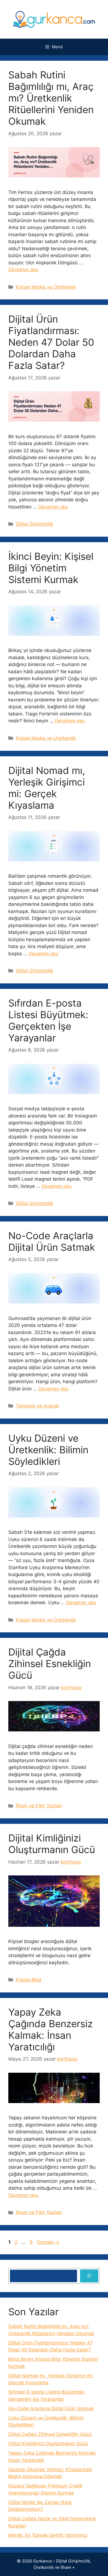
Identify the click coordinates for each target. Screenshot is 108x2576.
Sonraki (48, 2242)
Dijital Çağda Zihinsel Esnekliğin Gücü (50, 1664)
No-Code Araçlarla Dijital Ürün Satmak (52, 1241)
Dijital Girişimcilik (34, 524)
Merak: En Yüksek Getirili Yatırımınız (48, 2535)
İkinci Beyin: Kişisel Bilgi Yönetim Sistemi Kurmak (51, 568)
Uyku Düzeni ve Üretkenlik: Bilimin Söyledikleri (48, 1450)
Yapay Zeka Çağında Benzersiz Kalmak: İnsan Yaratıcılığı (51, 2029)
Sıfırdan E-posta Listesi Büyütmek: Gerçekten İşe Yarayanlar (48, 1020)
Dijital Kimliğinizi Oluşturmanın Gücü (52, 1844)
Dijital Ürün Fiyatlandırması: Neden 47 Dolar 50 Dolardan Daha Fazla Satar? (51, 342)
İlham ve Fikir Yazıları (39, 1806)
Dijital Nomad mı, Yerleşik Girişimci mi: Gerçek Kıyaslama (47, 788)
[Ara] (89, 2276)
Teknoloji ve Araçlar (38, 1406)
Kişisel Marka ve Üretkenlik (46, 287)
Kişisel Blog (29, 1980)
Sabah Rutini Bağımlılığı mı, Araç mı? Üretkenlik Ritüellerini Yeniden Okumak (51, 98)
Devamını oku (23, 270)
